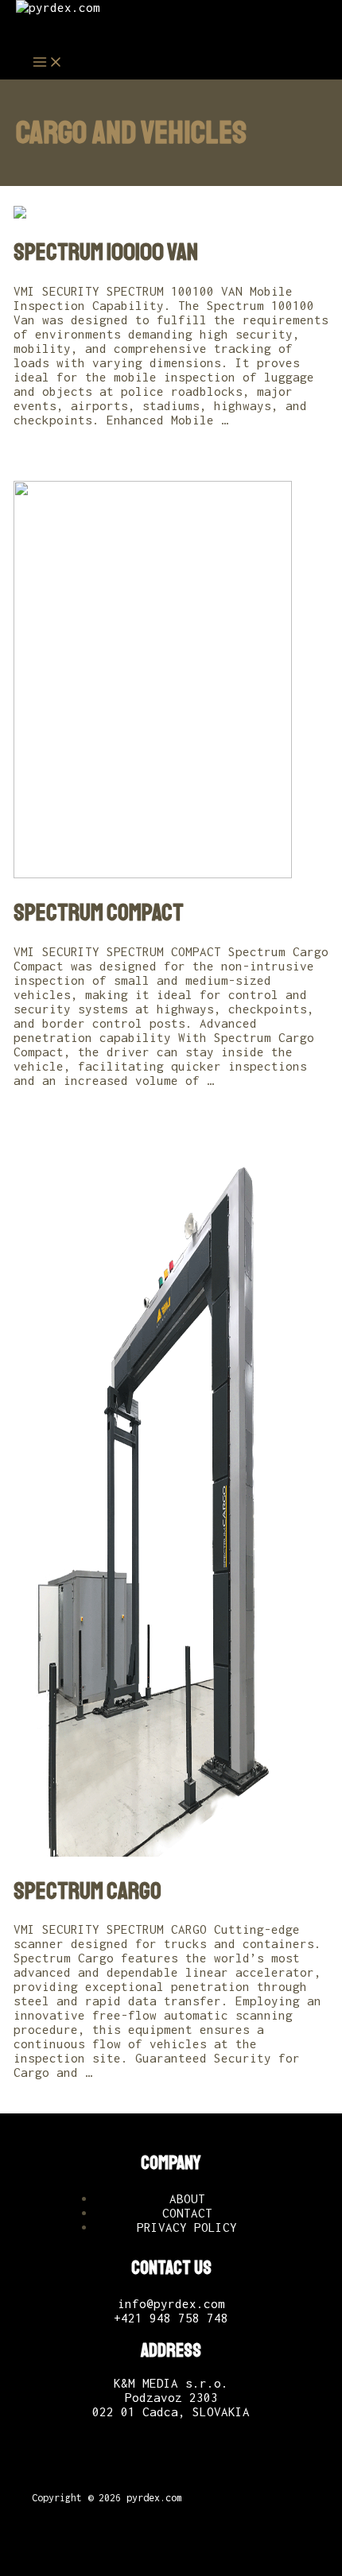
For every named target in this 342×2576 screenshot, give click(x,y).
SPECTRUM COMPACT (99, 912)
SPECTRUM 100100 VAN (106, 252)
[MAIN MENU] (48, 63)
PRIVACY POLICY (187, 2227)
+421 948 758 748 (171, 2318)
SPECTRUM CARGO (87, 1891)
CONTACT (187, 2213)
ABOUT (187, 2198)
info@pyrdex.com (171, 2303)
